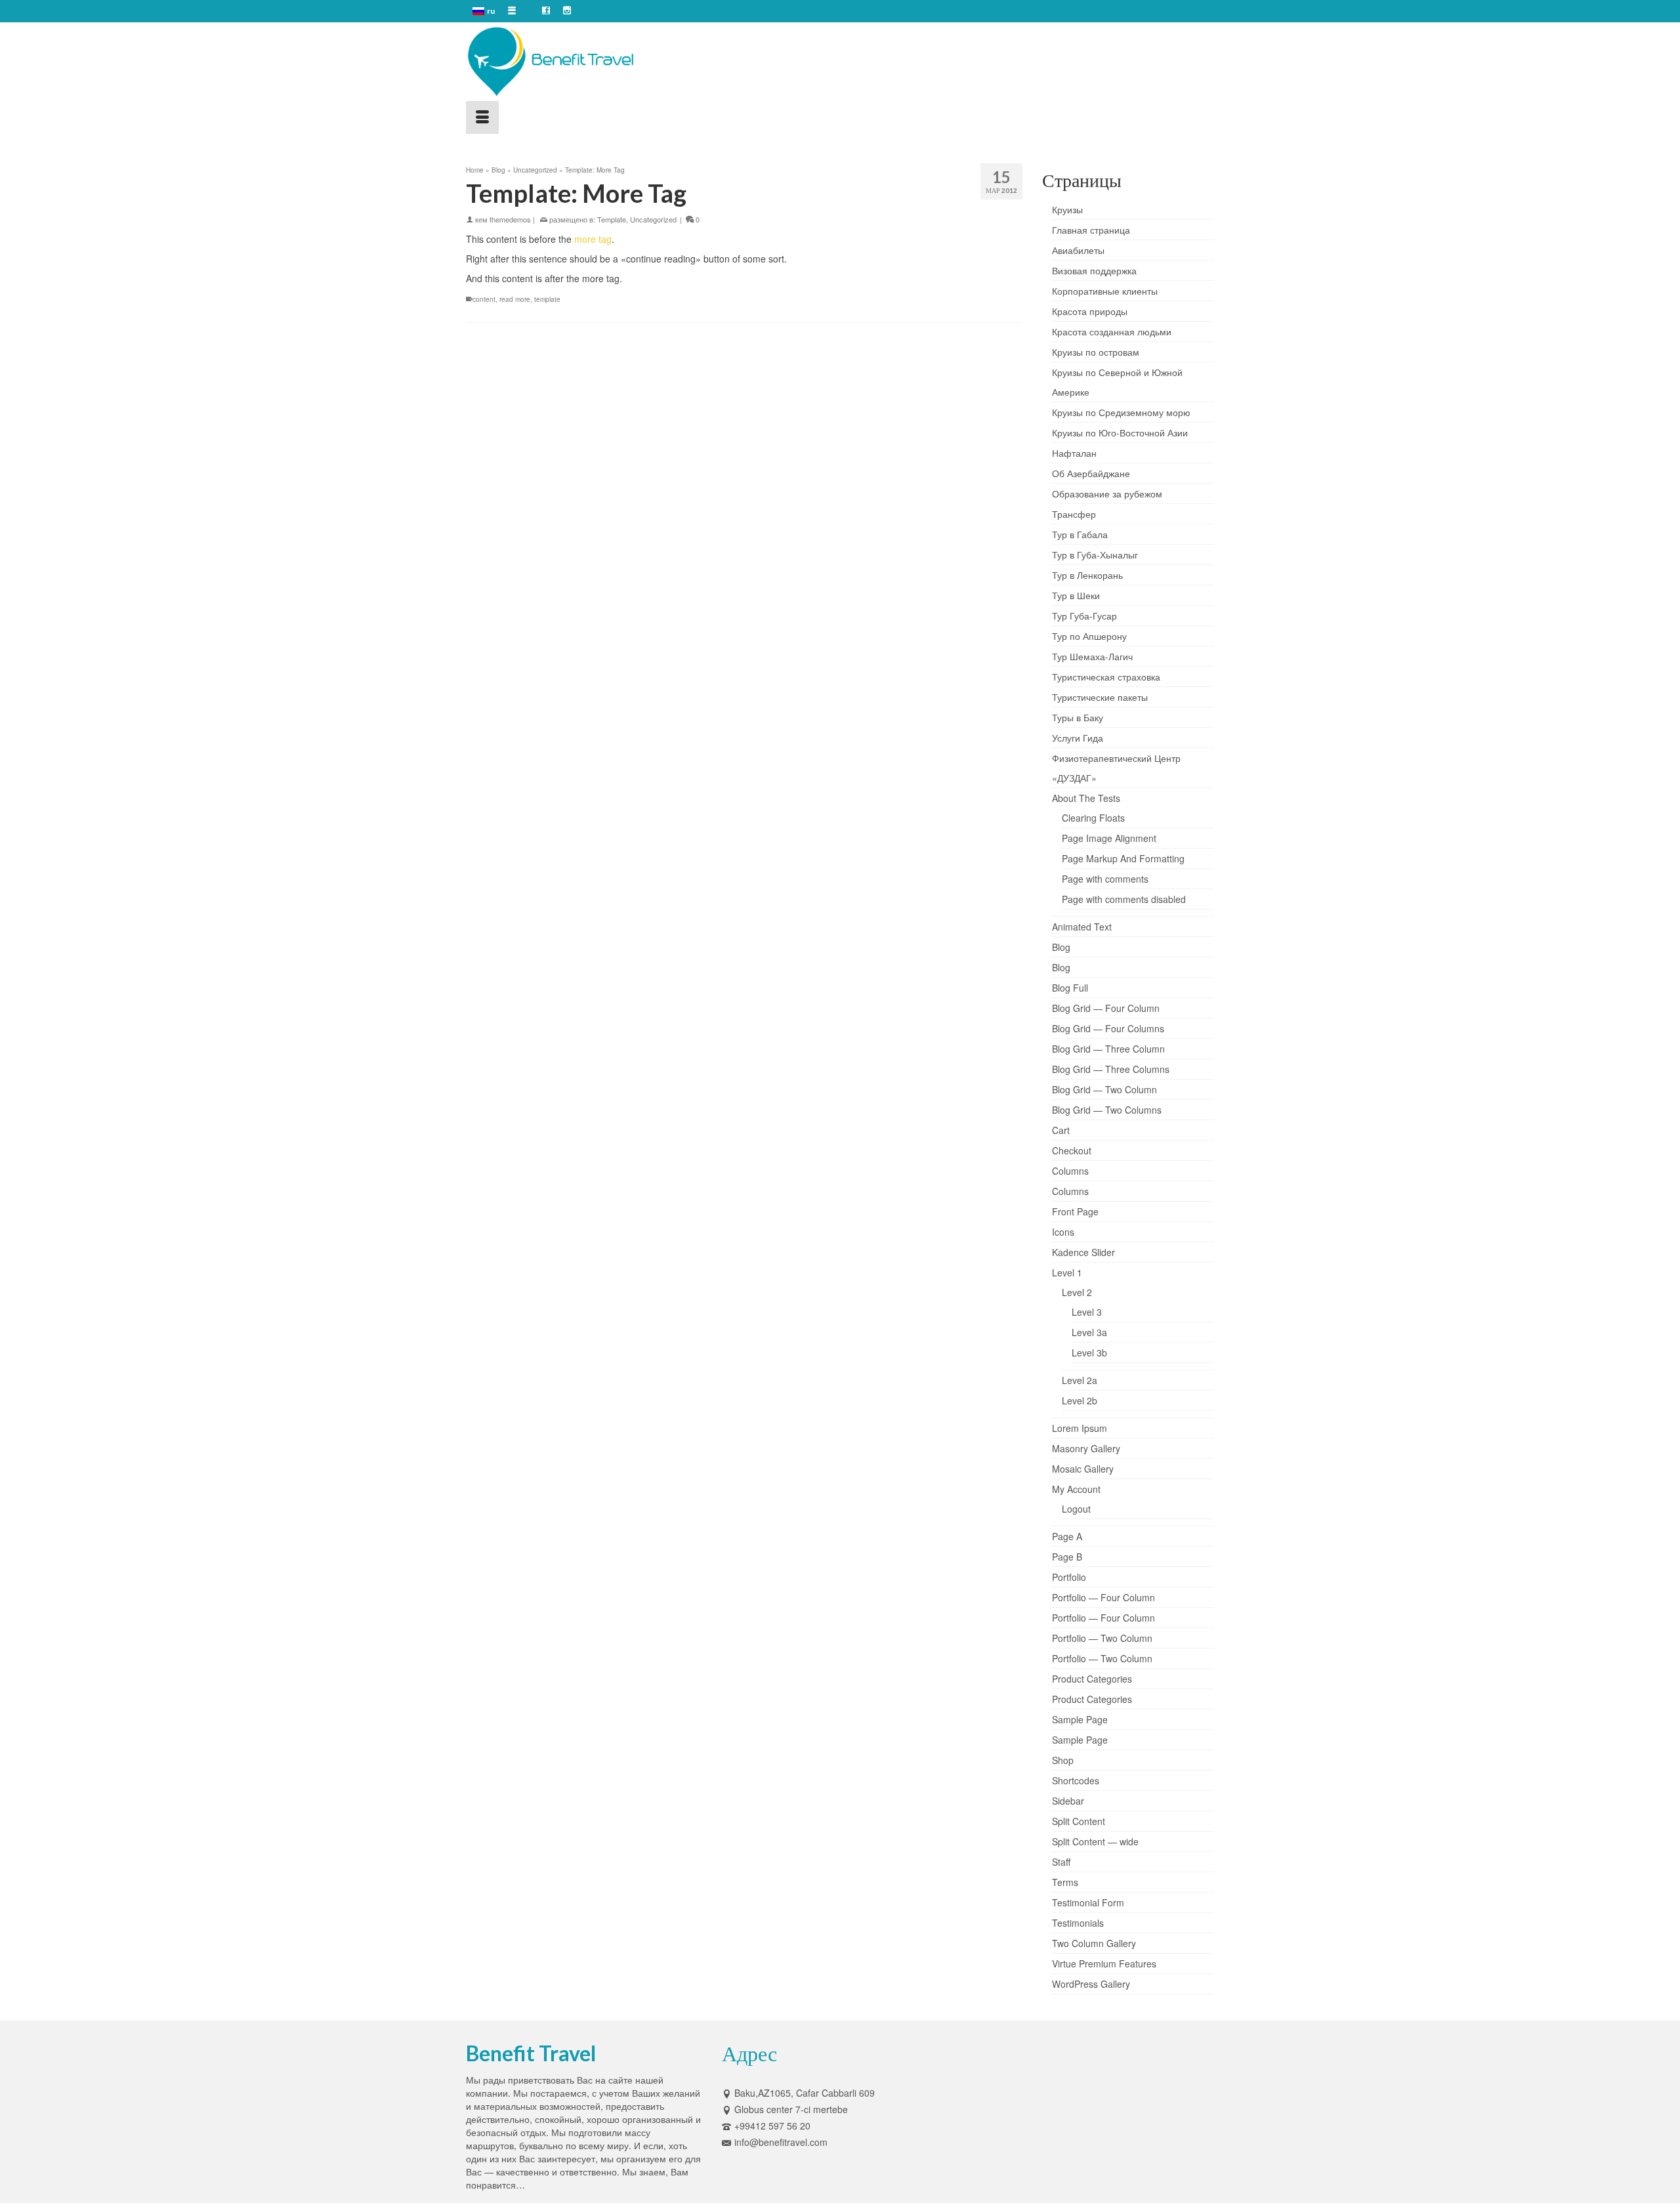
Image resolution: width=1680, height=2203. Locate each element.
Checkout (1072, 1150)
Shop (1063, 1760)
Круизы (1067, 209)
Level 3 (1087, 1312)
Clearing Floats (1093, 818)
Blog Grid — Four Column (1106, 1008)
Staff (1061, 1862)
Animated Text (1082, 927)
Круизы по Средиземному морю (1121, 412)
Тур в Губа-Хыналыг (1095, 555)
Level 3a (1089, 1332)
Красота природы (1090, 311)
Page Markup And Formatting (1123, 858)
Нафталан (1074, 453)
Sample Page (1080, 1719)
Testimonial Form (1088, 1902)
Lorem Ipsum (1080, 1428)
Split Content (1079, 1821)
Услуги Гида (1078, 738)
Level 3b (1089, 1353)
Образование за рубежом (1107, 493)
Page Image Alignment (1109, 838)
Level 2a (1080, 1380)
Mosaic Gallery (1083, 1469)
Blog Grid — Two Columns (1107, 1110)
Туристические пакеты (1100, 697)
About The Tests (1086, 798)
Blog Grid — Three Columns (1111, 1069)
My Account (1076, 1489)
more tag (593, 239)
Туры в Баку (1078, 717)
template (547, 299)
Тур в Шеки (1076, 595)
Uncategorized (653, 219)
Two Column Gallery (1094, 1943)
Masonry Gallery (1086, 1448)
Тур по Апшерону (1089, 636)
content (484, 299)
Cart (1061, 1130)
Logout (1076, 1509)
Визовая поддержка (1094, 270)
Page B (1067, 1557)
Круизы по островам (1096, 352)
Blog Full (1070, 988)
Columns (1070, 1171)
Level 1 (1067, 1272)
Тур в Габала (1080, 534)
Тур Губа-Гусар (1084, 616)
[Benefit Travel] (584, 62)
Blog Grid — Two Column (1104, 1089)
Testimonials (1078, 1923)
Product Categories (1092, 1679)
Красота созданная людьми (1112, 331)
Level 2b (1080, 1400)
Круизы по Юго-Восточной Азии (1120, 432)
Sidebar (1068, 1801)
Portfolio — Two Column (1102, 1638)
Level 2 (1077, 1292)
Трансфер (1074, 514)
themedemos (510, 219)
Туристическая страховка (1106, 677)
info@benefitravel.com (781, 2142)
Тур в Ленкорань (1087, 575)
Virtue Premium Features (1104, 1963)
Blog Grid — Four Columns (1108, 1028)
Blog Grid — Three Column (1108, 1049)
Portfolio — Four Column (1103, 1597)
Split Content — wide (1095, 1841)
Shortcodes (1076, 1780)
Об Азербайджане (1091, 473)
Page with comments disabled (1124, 899)
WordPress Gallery (1091, 1984)
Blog (1061, 947)
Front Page (1075, 1211)
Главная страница (1091, 230)
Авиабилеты (1078, 250)
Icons (1063, 1232)
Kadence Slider (1083, 1252)
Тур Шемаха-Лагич (1092, 656)
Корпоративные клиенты (1105, 291)
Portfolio (1069, 1577)
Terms (1065, 1882)
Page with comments (1105, 879)
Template (612, 219)
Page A (1067, 1536)
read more (515, 299)
